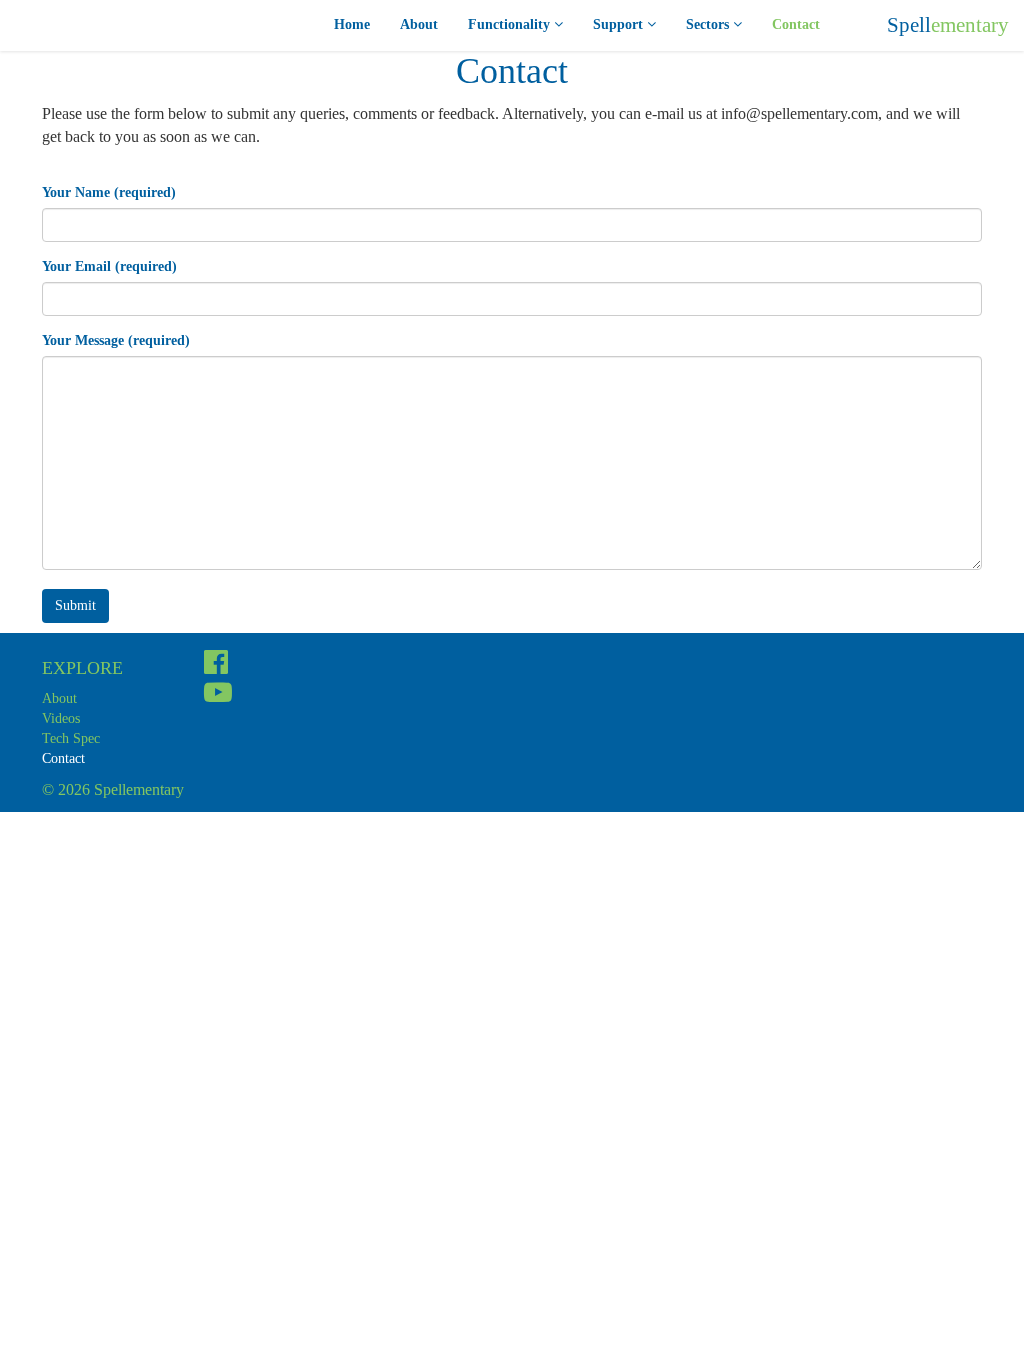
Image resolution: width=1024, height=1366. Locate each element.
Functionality (511, 24)
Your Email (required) (109, 266)
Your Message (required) (116, 340)
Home (352, 24)
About (419, 24)
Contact (796, 24)
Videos (61, 718)
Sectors (709, 24)
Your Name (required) (109, 192)
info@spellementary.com (799, 113)
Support (620, 24)
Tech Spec (71, 738)
